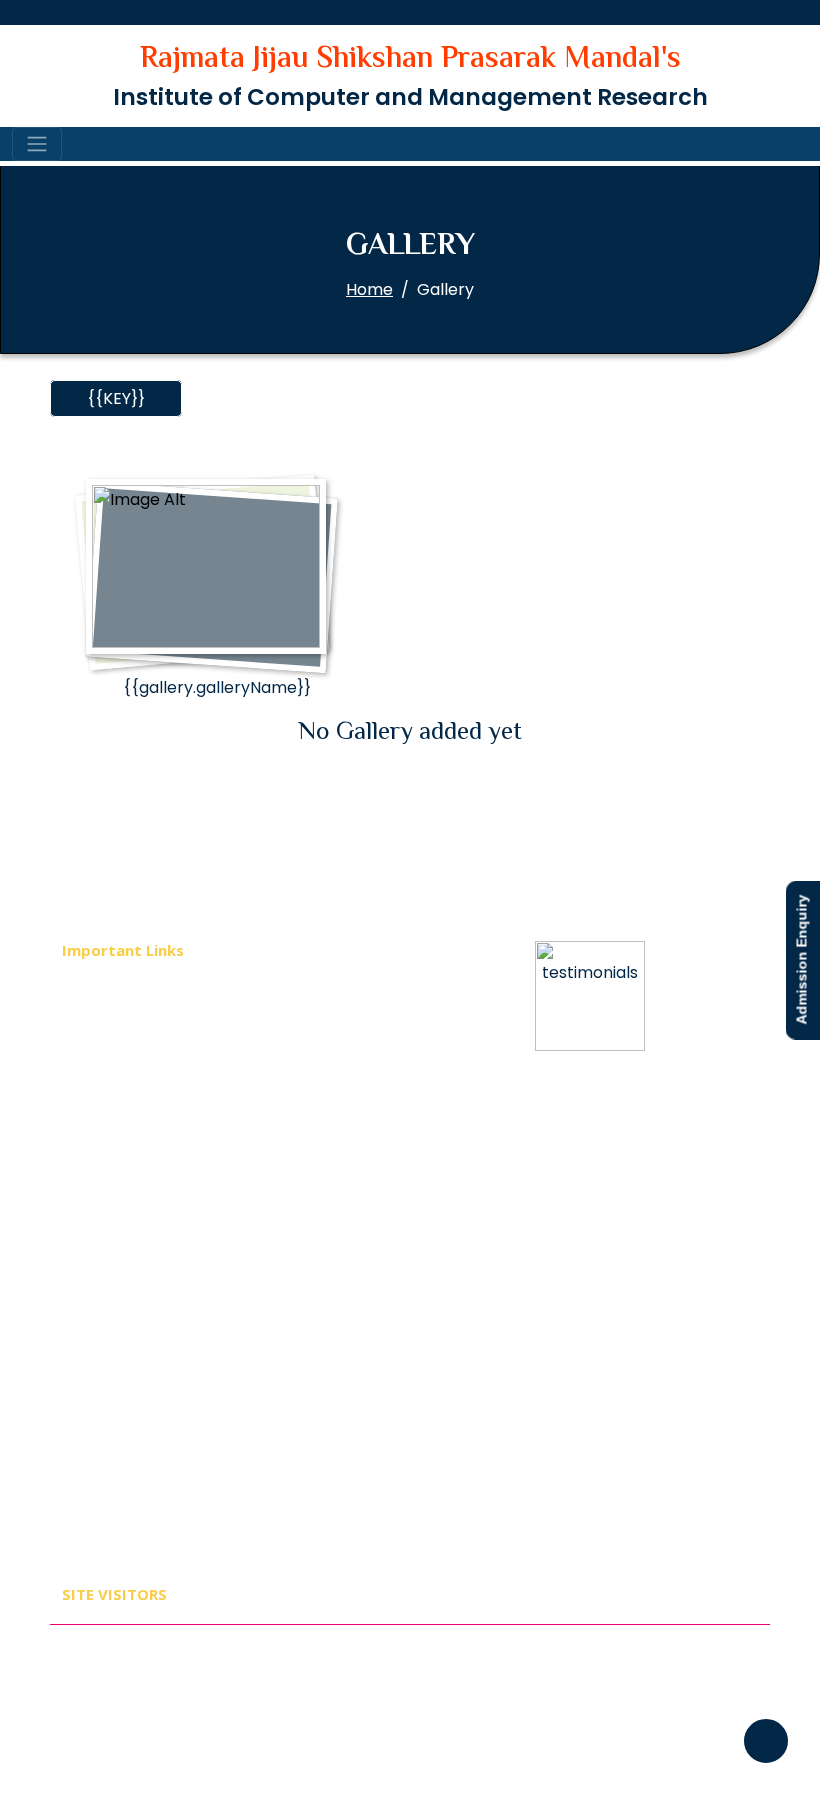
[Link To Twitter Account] (639, 1672)
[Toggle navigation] (37, 144)
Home (369, 289)
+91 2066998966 (611, 1204)
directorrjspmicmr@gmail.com (612, 1240)
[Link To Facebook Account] (593, 1672)
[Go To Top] (766, 1741)
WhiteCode (492, 1634)
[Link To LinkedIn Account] (685, 1672)
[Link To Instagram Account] (731, 1672)
